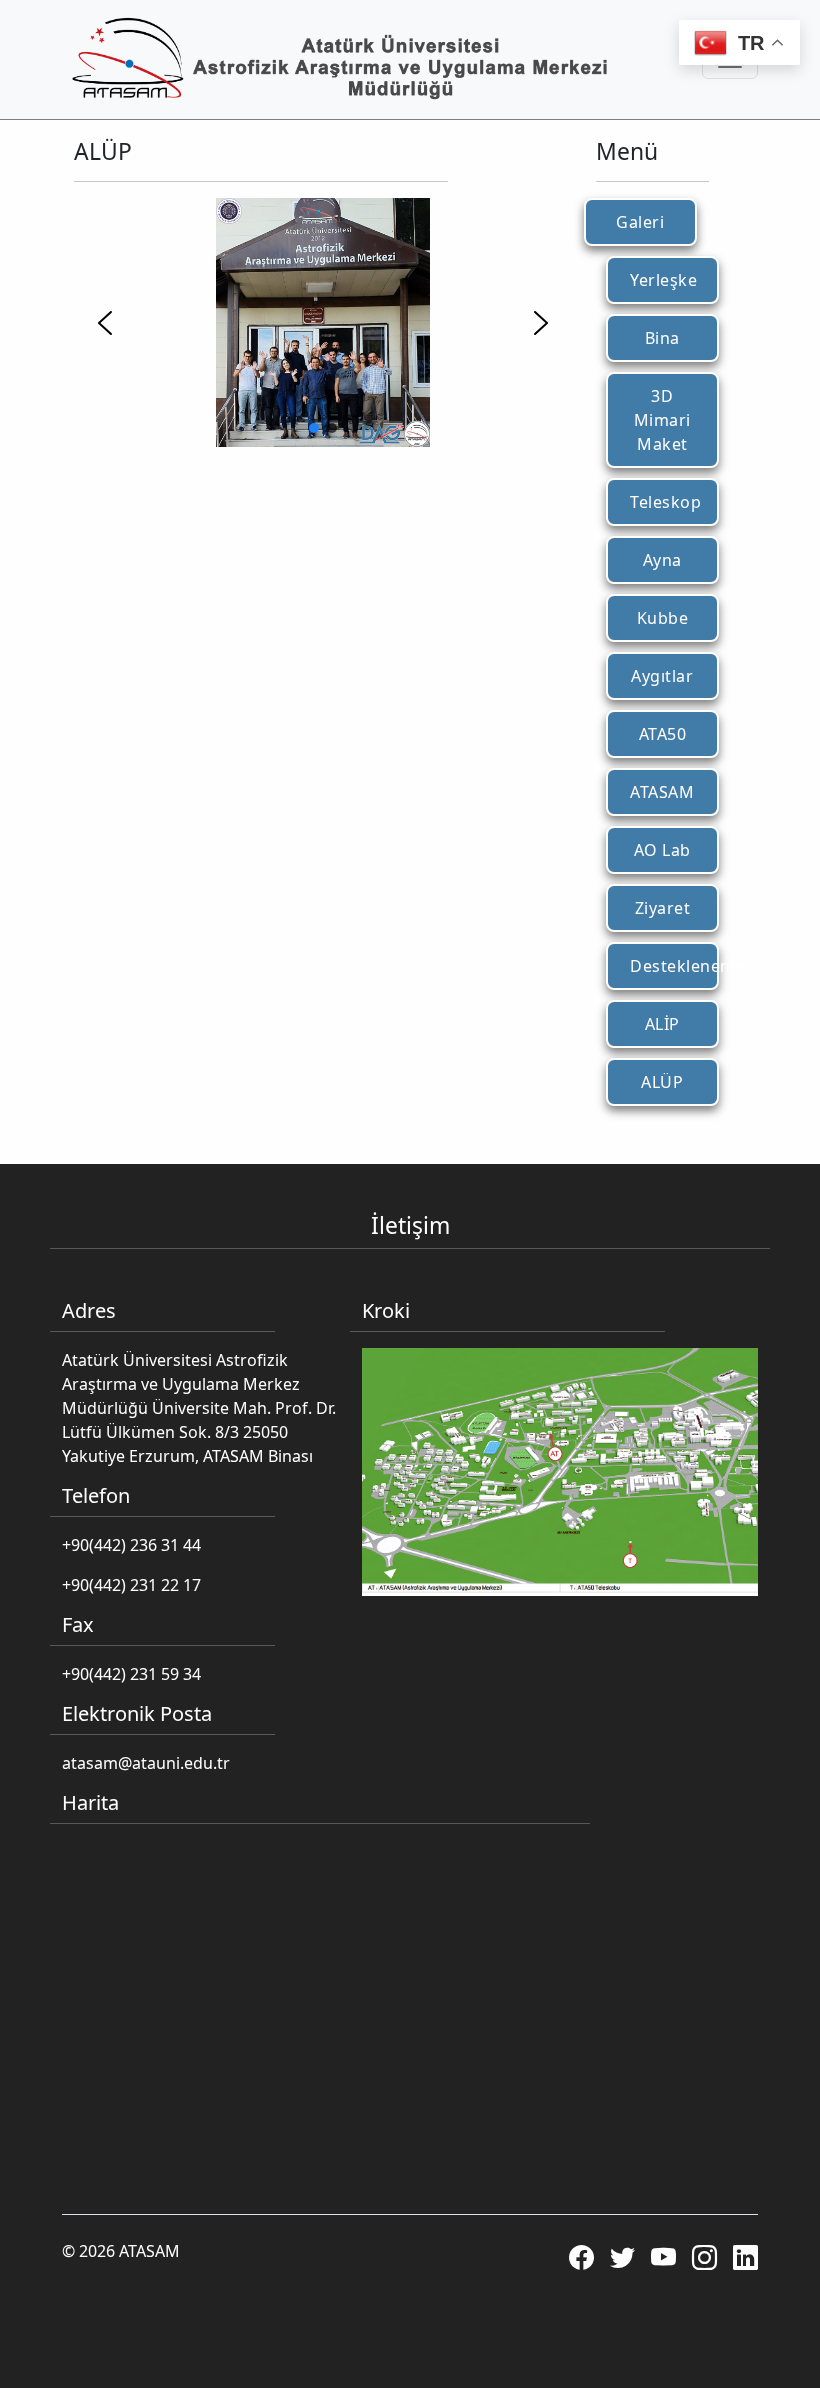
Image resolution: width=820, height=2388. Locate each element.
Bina (662, 338)
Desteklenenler (668, 966)
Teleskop (665, 502)
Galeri (640, 222)
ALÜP (662, 1082)
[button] (105, 323)
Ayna (662, 560)
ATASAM (662, 792)
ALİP (662, 1024)
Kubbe (663, 618)
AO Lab (662, 850)
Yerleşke (663, 280)
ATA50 (663, 734)
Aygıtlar (662, 676)
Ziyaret (663, 908)
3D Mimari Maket (662, 420)
